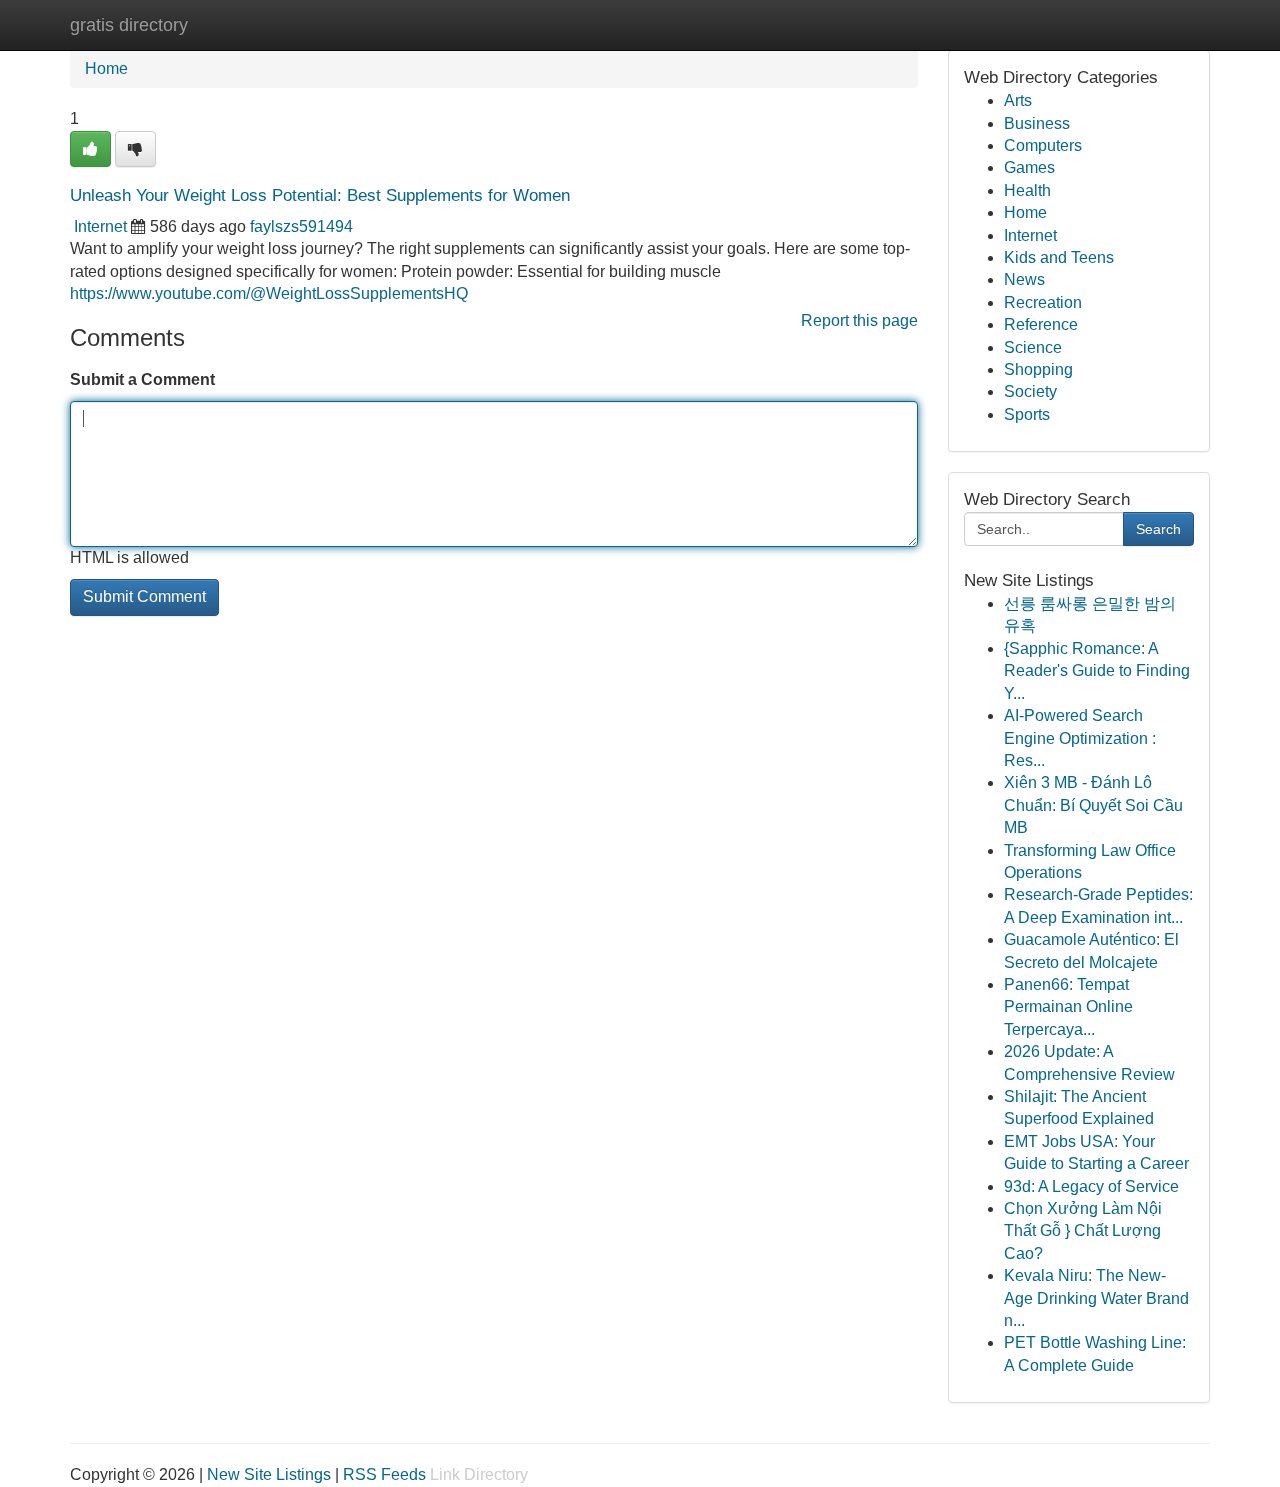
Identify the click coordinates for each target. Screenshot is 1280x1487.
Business (1037, 123)
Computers (1043, 145)
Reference (1041, 324)
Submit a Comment (142, 379)
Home (106, 68)
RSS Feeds (384, 1474)
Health (1027, 190)
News (1024, 279)
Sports (1027, 414)
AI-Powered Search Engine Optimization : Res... (1080, 738)
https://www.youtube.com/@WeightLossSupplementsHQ (269, 293)
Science (1033, 347)
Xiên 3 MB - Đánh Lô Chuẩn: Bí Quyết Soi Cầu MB (1093, 805)
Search (1158, 529)
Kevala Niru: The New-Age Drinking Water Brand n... (1096, 1298)
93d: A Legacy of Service (1091, 1186)
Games (1029, 167)
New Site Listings (269, 1474)
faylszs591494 (301, 226)
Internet (100, 226)
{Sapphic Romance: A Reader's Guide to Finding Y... (1097, 671)
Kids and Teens (1059, 257)
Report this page (859, 320)
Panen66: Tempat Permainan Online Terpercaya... (1068, 1007)
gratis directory (129, 25)
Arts (1018, 100)
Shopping (1038, 369)
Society (1030, 391)
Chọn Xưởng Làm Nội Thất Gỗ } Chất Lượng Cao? (1083, 1231)
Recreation (1043, 302)
